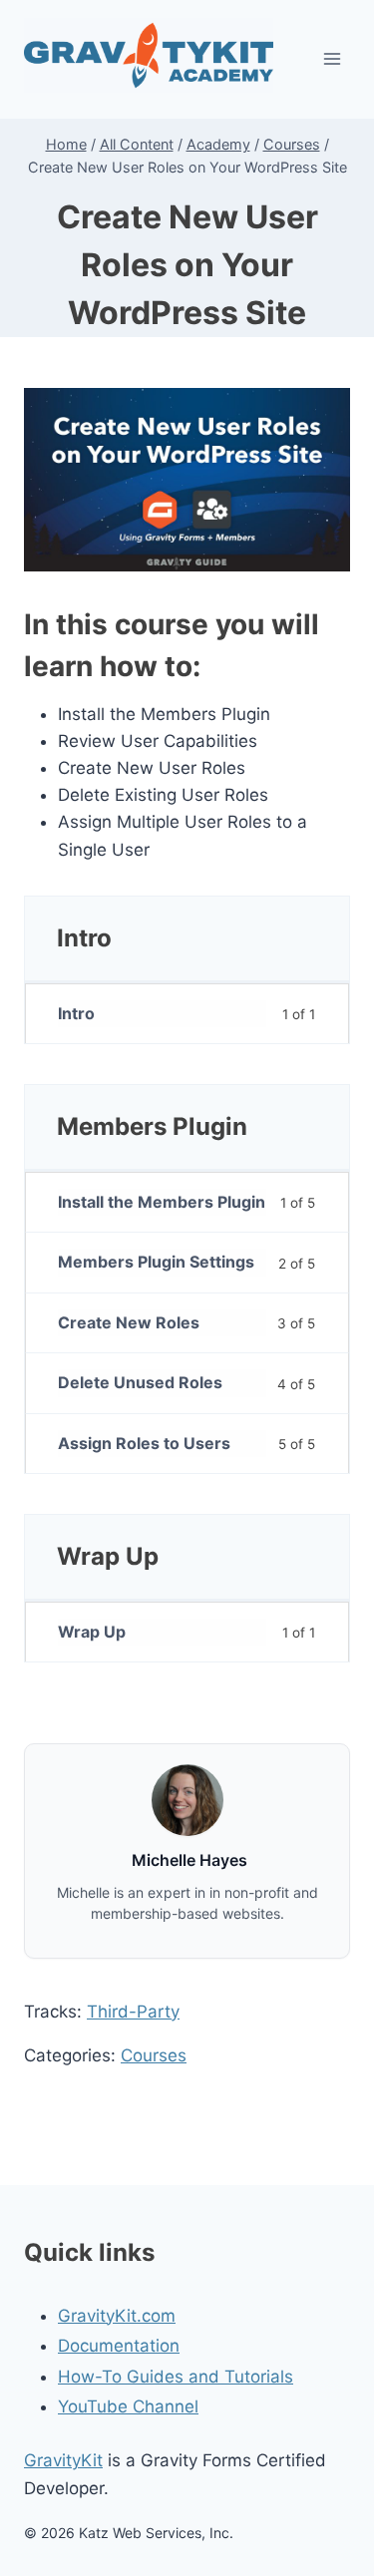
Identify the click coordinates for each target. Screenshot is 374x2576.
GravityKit (63, 2460)
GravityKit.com (117, 2316)
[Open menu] (332, 59)
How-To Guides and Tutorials (176, 2377)
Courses (154, 2055)
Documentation (119, 2346)
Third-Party (133, 2012)
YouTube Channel (128, 2406)
